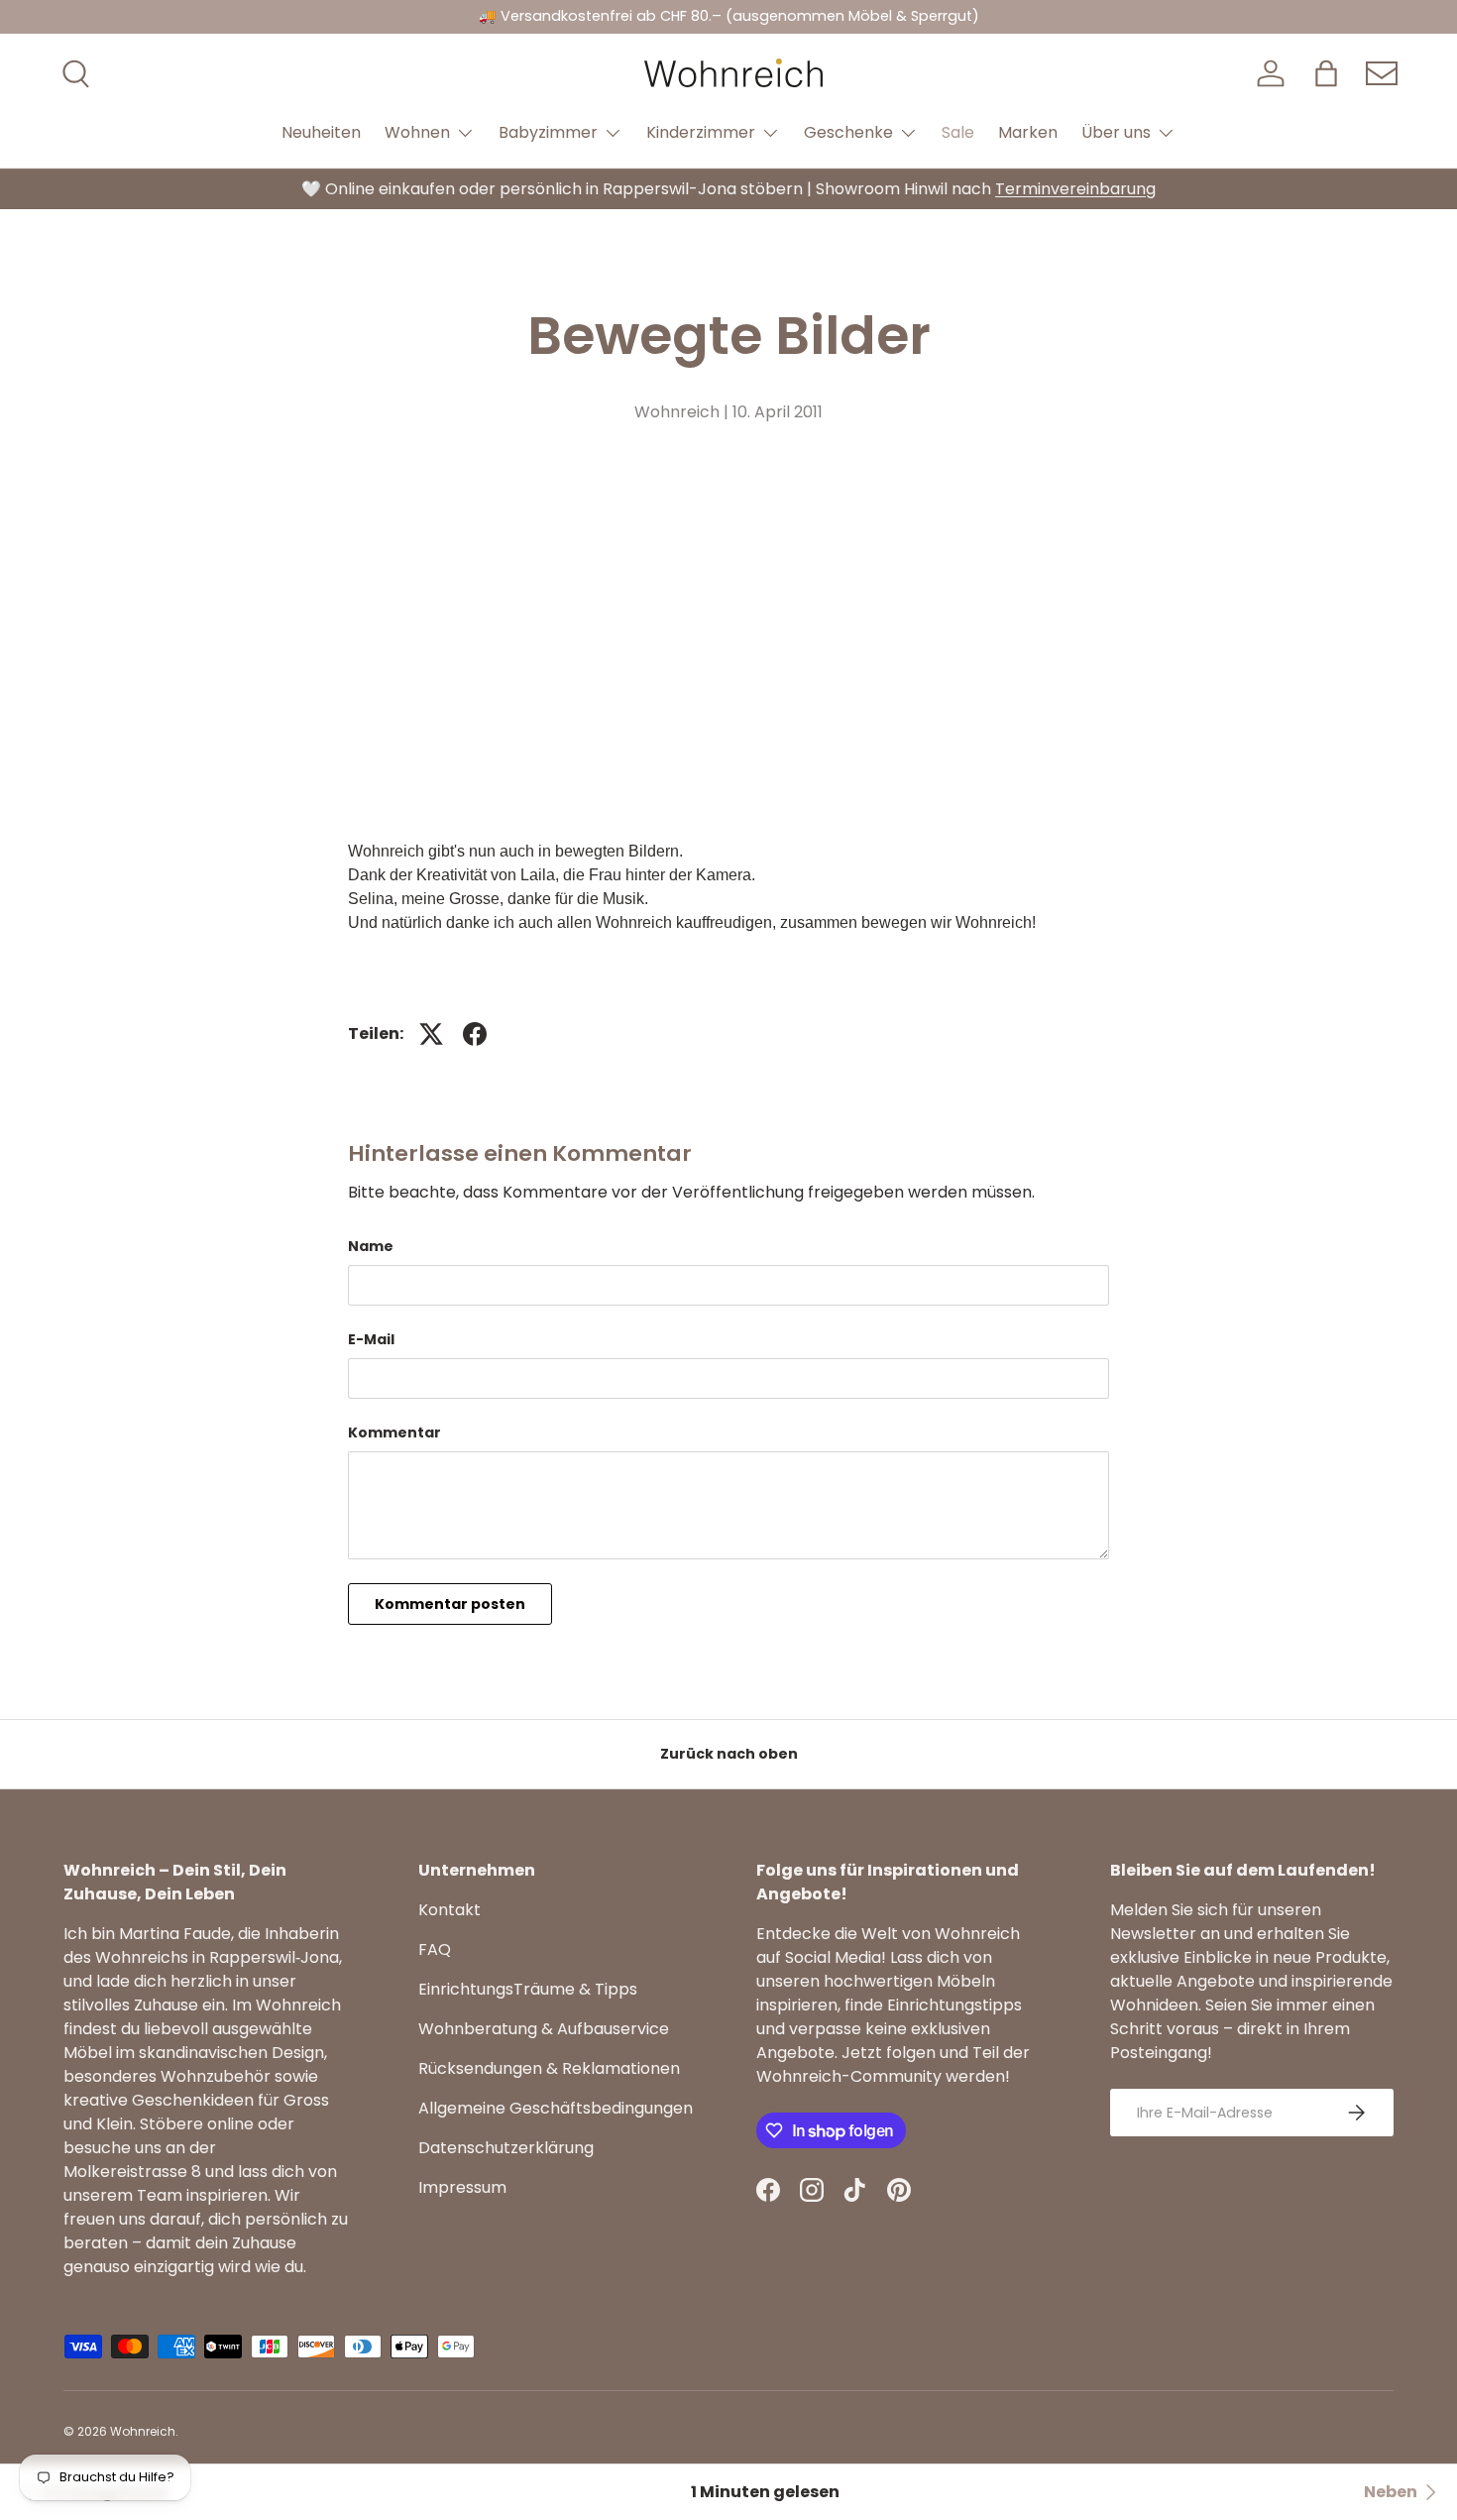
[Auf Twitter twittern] (431, 1034)
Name (371, 1246)
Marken (1028, 132)
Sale (958, 132)
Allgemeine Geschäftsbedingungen (556, 2108)
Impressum (462, 2187)
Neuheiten (321, 132)
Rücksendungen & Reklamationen (549, 2068)
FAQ (435, 1949)
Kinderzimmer (701, 132)
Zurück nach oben (729, 1754)
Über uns (1116, 132)
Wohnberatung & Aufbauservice (544, 2029)
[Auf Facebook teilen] (475, 1034)
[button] (1326, 73)
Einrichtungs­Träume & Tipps (528, 1989)
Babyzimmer (548, 132)
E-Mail (371, 1339)
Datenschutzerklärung (506, 2148)
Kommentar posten (450, 1604)
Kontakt (449, 1910)
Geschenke (848, 132)
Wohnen (417, 132)
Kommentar (394, 1432)
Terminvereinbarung (1075, 189)
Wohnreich (143, 2431)
